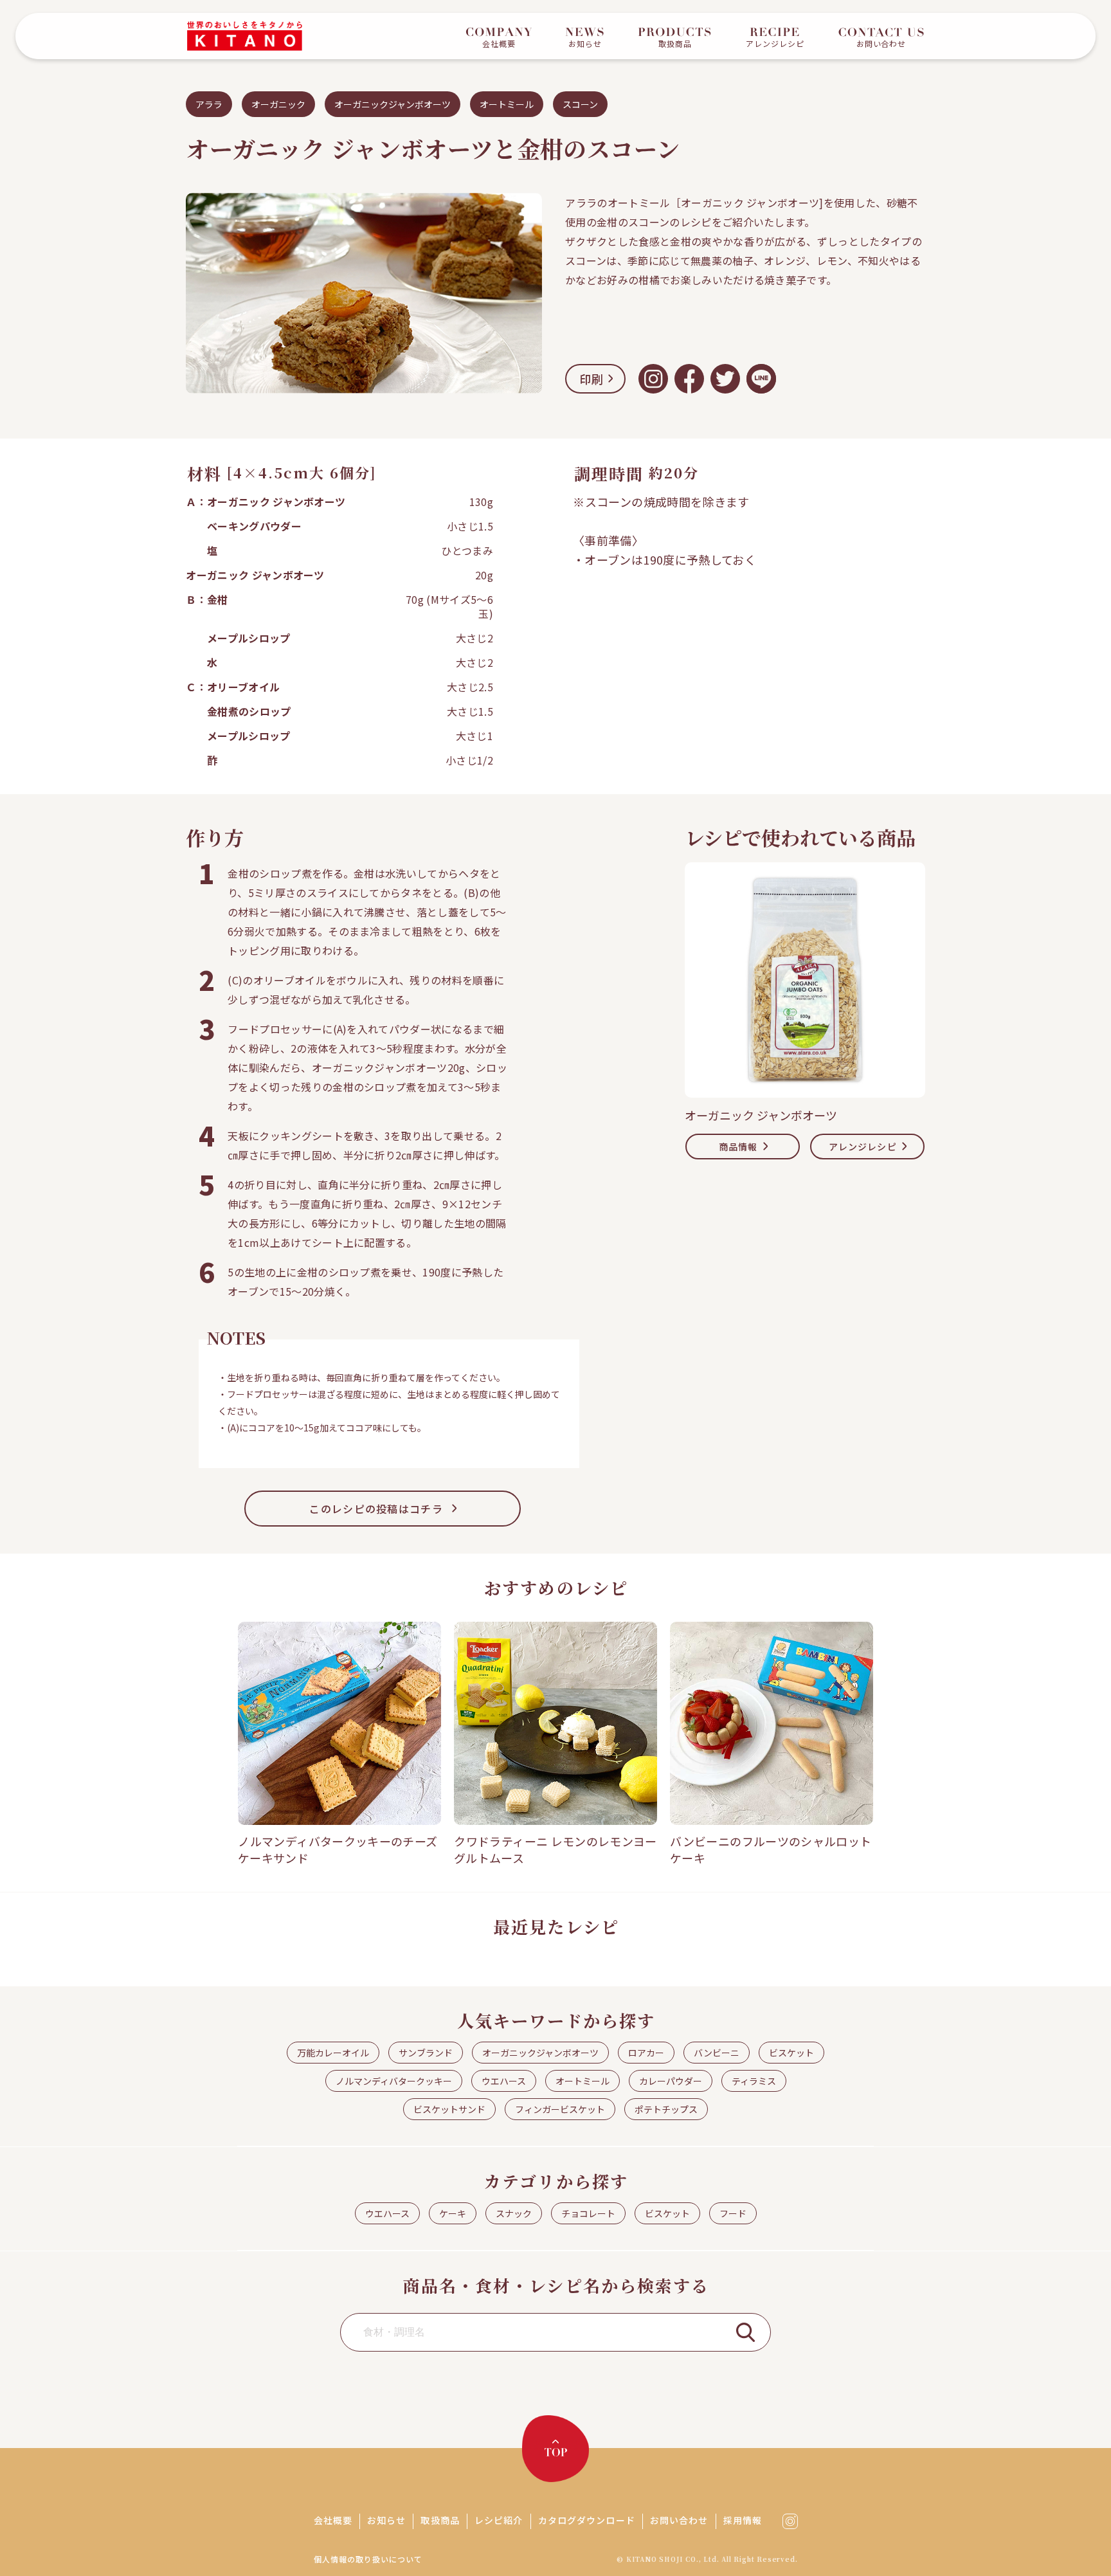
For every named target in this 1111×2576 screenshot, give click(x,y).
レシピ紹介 (499, 2520)
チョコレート (588, 2213)
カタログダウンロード (587, 2520)
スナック (514, 2213)
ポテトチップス (666, 2109)
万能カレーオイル (333, 2053)
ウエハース (504, 2081)
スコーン (580, 104)
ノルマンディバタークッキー (394, 2081)
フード (733, 2213)
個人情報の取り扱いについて (368, 2559)
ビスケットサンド (449, 2109)
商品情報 (738, 1147)
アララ (209, 104)
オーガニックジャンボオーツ (393, 104)
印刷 (592, 379)
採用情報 (743, 2520)
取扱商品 (440, 2520)
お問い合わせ (679, 2520)
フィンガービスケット (560, 2109)
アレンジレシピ (863, 1147)
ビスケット (791, 2053)
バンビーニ (717, 2053)
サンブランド (426, 2053)
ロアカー (646, 2053)
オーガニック (278, 104)
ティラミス (754, 2081)
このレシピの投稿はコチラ (376, 1509)
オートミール (507, 104)
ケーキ (453, 2213)
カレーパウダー (671, 2081)
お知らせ (386, 2520)
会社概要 (333, 2520)
